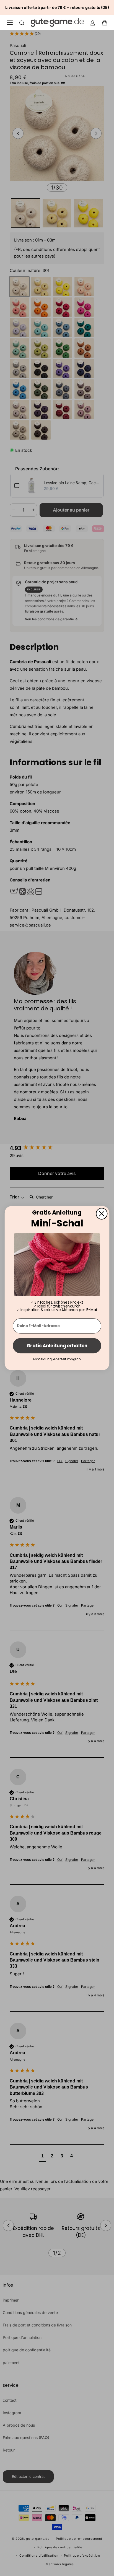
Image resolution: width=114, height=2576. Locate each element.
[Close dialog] (102, 1213)
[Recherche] (22, 23)
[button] (106, 22)
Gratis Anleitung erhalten (57, 1346)
